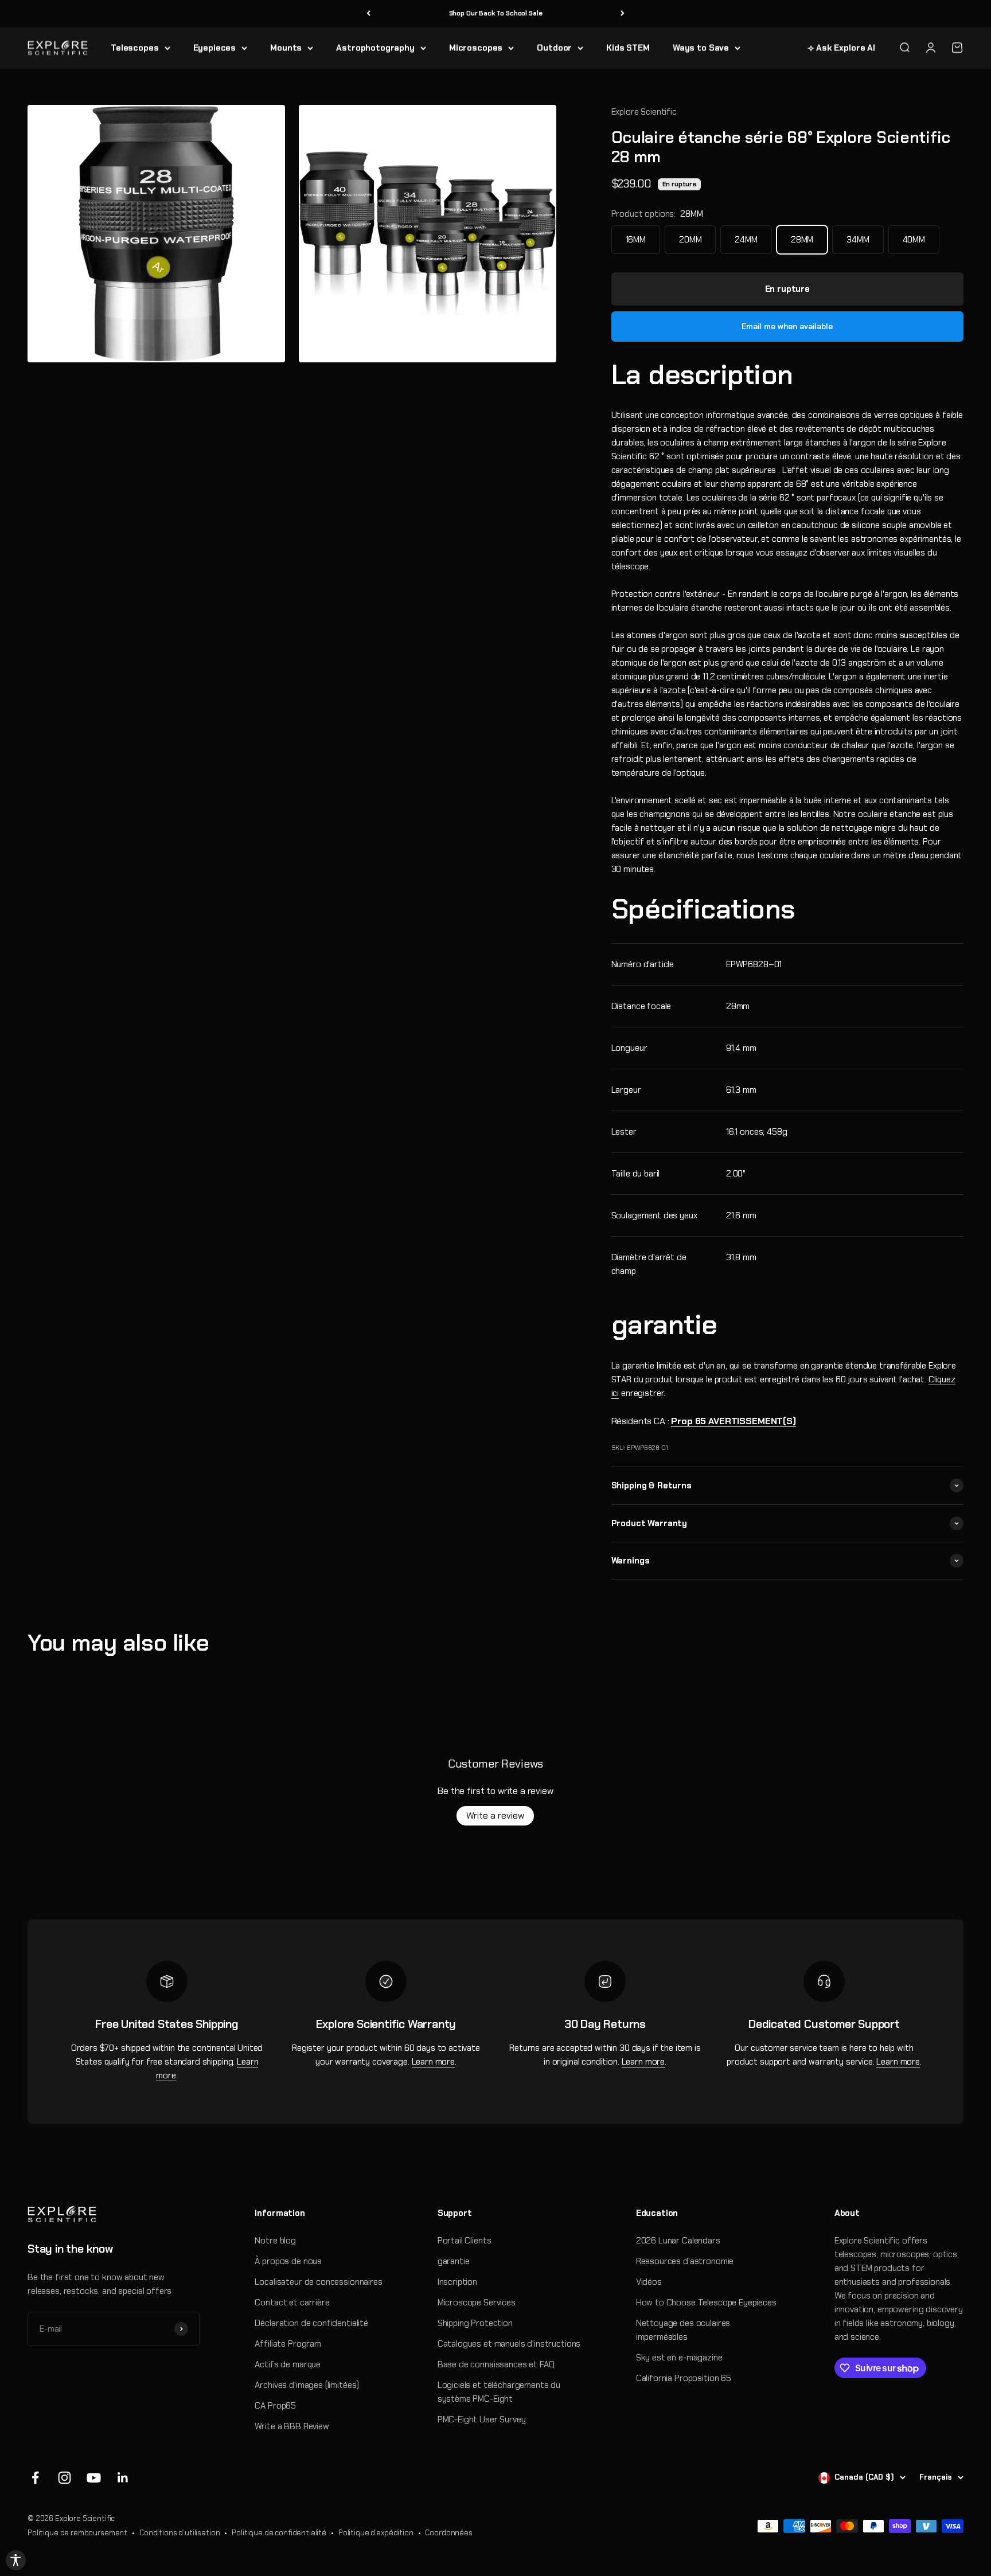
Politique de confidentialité (279, 2533)
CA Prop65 (275, 2406)
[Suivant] (623, 13)
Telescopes (135, 48)
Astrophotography (375, 48)
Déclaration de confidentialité (311, 2323)
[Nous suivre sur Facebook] (35, 2478)
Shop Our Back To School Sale (496, 13)
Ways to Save (701, 48)
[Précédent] (368, 13)
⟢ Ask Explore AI (841, 48)
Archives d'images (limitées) (307, 2385)
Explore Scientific (644, 112)
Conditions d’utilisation (180, 2533)
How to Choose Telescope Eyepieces (706, 2303)
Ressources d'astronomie (685, 2261)
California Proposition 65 (684, 2378)
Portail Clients (465, 2241)
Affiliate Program (288, 2344)
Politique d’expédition (376, 2533)
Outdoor (554, 48)
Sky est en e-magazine (679, 2358)
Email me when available (787, 326)
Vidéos (649, 2282)
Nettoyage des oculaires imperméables (683, 2330)
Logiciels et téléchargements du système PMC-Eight (499, 2392)
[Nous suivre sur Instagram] (65, 2478)
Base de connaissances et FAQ (496, 2364)
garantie (454, 2261)
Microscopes (476, 48)
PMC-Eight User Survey (482, 2419)
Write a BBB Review (292, 2426)
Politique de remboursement (77, 2533)
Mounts (286, 48)
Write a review (495, 1815)
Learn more (434, 2062)
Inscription (457, 2282)
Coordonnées (448, 2533)
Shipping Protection (475, 2323)
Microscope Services (477, 2303)
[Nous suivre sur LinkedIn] (123, 2478)
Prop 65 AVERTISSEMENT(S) (733, 1421)
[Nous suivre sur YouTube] (94, 2478)
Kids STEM (628, 48)
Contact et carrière (292, 2303)
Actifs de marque (288, 2364)
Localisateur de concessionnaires (318, 2282)
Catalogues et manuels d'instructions (509, 2344)
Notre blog (275, 2241)
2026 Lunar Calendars (678, 2241)
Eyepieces (215, 48)
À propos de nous (288, 2261)
